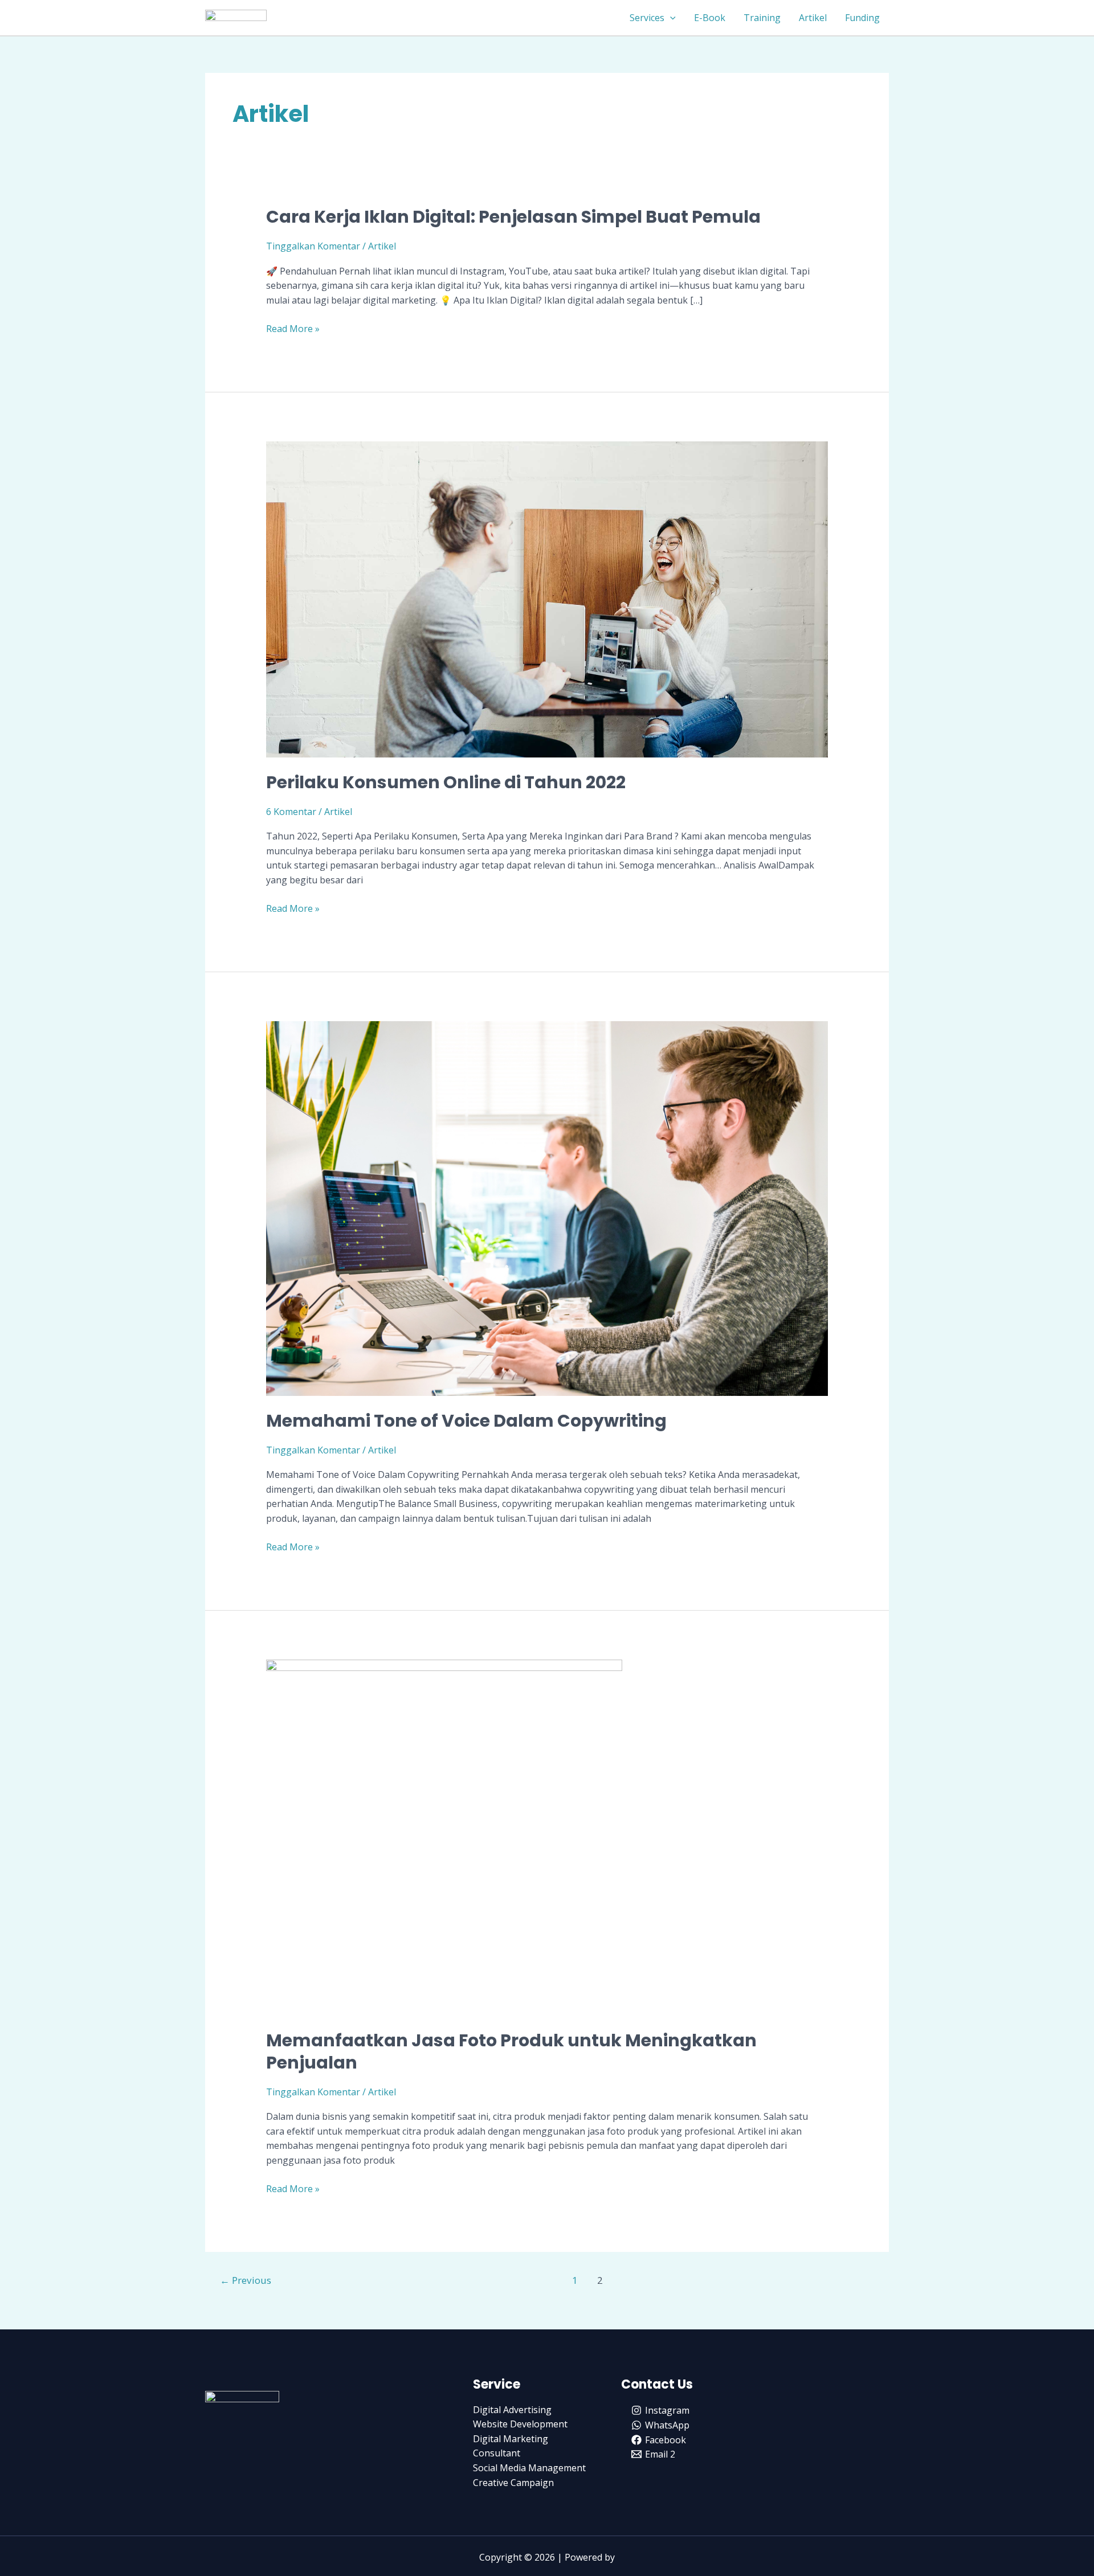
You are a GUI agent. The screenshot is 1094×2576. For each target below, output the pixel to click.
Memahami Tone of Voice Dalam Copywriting (466, 1421)
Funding (862, 18)
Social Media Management (529, 2468)
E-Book (710, 18)
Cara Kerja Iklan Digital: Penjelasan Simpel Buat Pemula (513, 217)
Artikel (813, 18)
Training (762, 18)
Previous (246, 2280)
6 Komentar (291, 812)
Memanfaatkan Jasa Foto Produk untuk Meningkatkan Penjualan (511, 2051)
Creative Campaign (513, 2483)
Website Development (520, 2424)
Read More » (293, 328)
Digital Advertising (512, 2410)
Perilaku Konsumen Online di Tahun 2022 (446, 782)
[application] (670, 18)
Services (647, 18)
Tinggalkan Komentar (313, 246)
